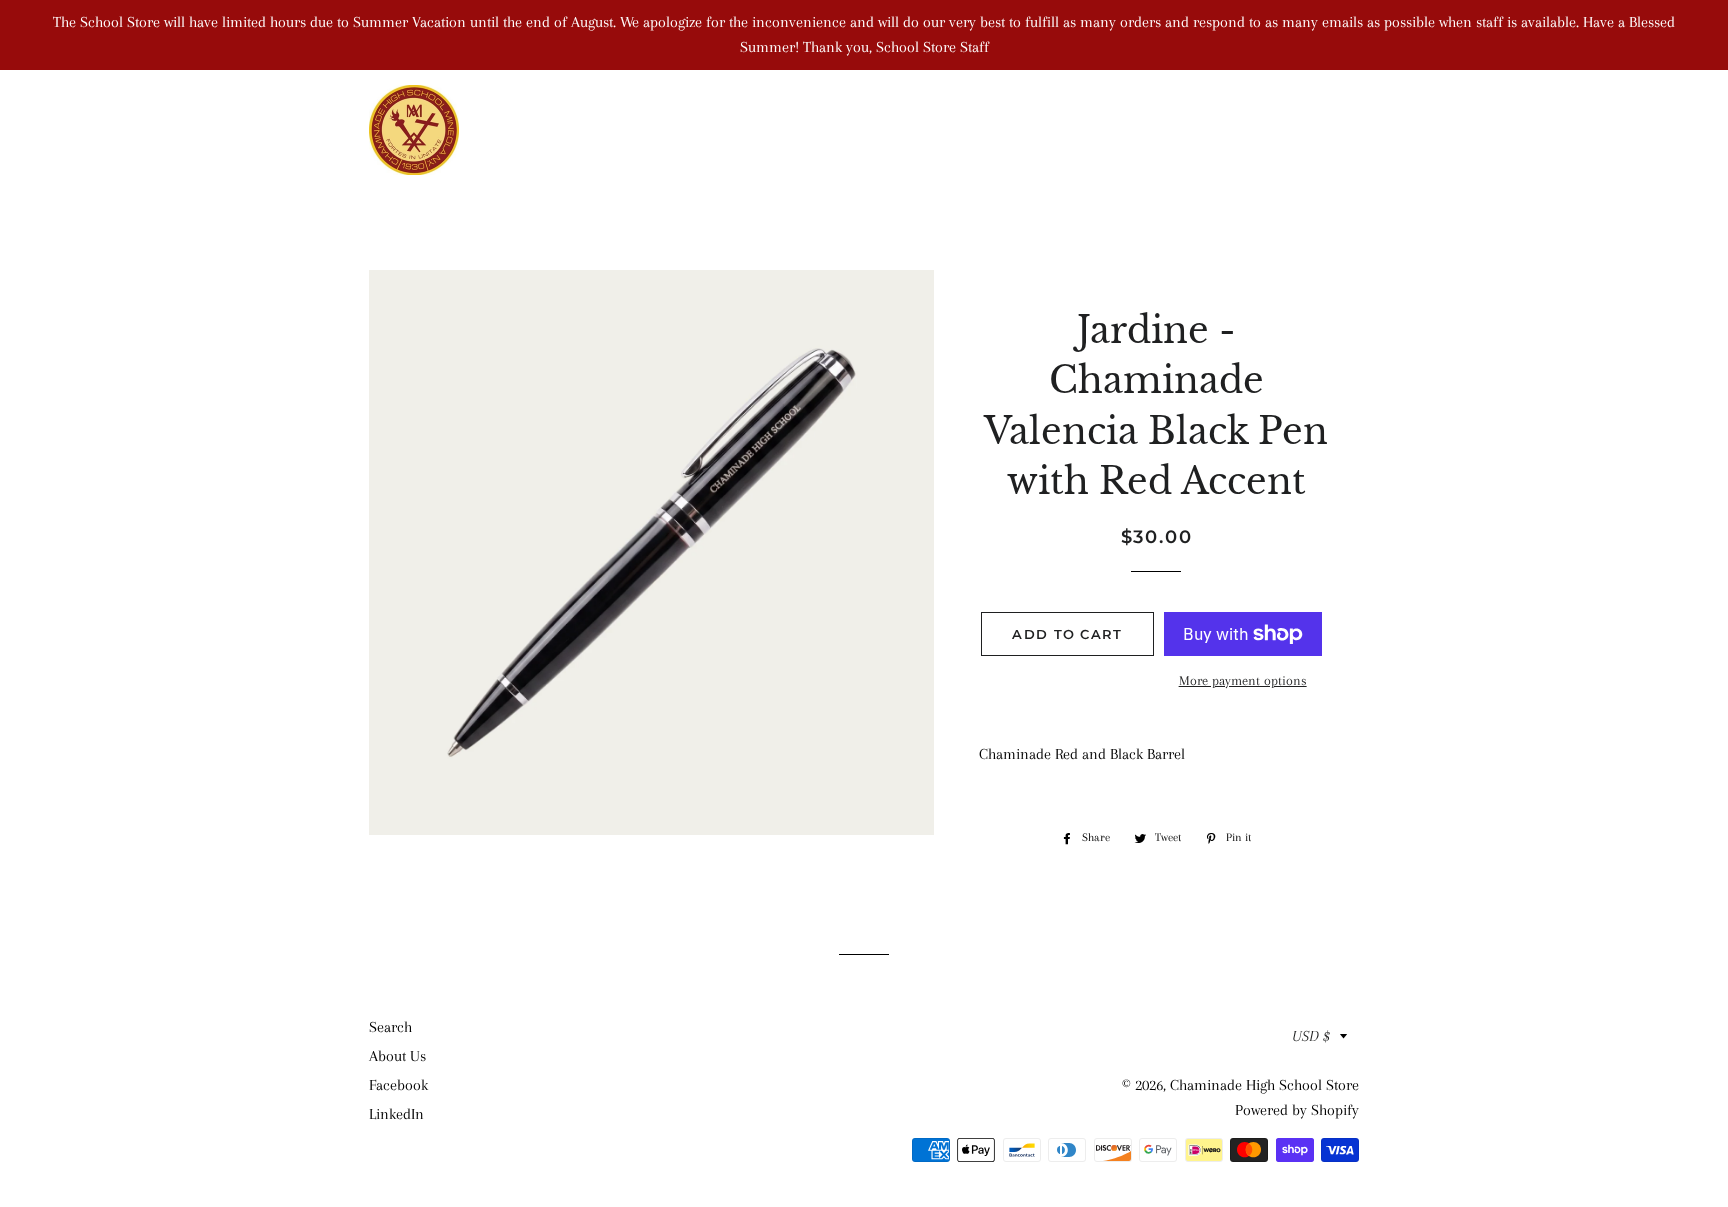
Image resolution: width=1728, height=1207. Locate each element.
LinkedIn (396, 1114)
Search (390, 1027)
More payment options (1243, 680)
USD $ (1311, 1036)
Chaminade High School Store (1264, 1085)
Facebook (398, 1085)
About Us (397, 1056)
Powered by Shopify (1297, 1110)
